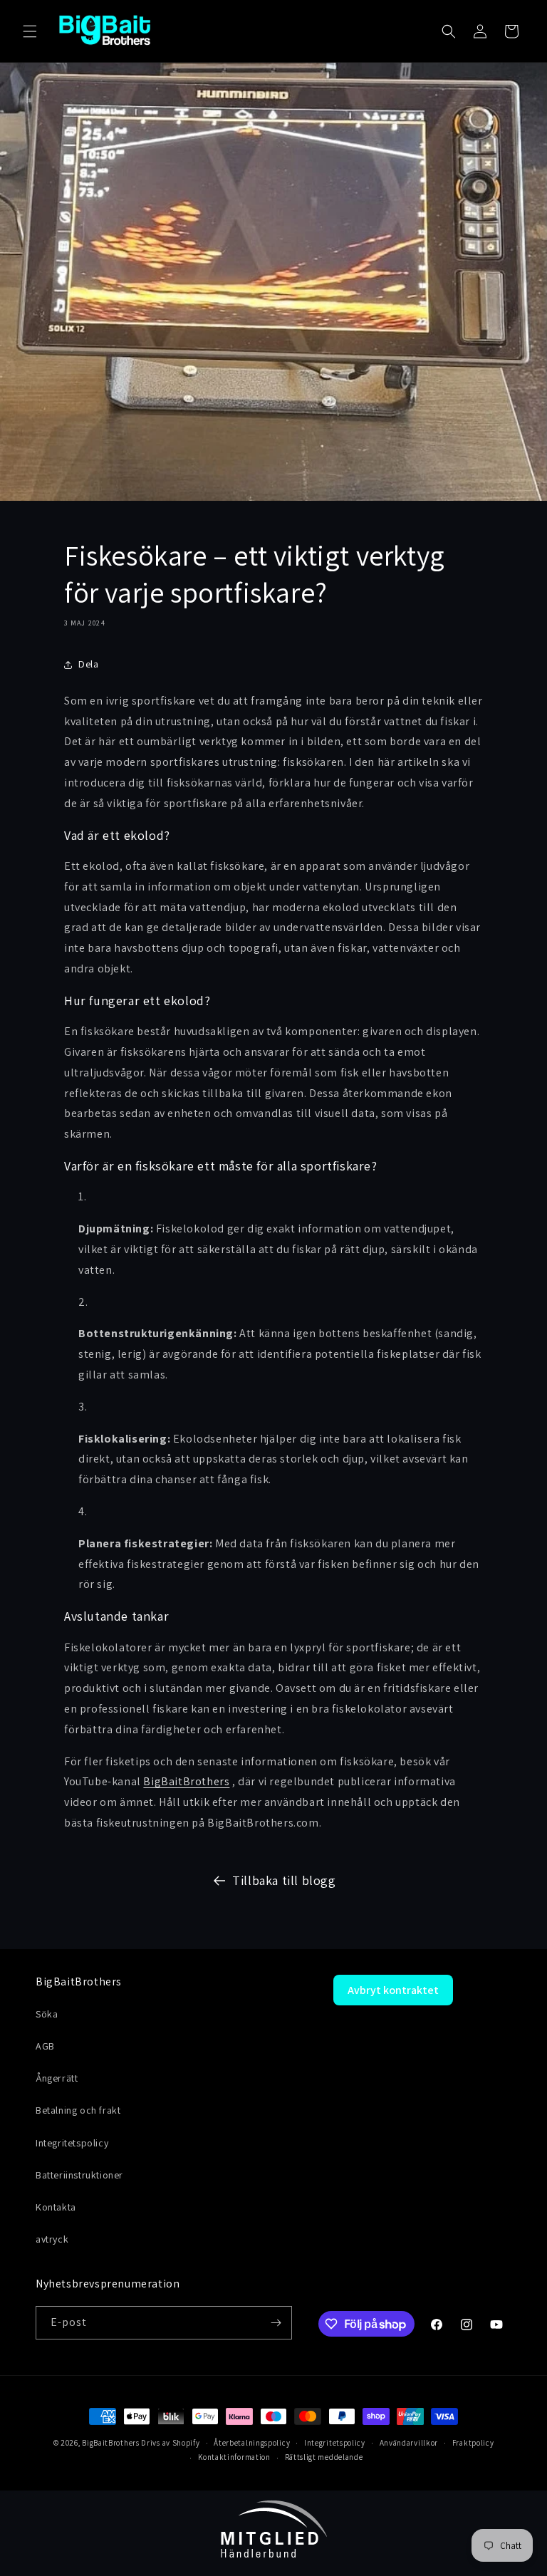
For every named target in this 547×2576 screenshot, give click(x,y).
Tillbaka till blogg (284, 1880)
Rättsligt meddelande (324, 2457)
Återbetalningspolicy (252, 2443)
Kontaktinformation (234, 2457)
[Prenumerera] (276, 2323)
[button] (30, 31)
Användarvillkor (409, 2443)
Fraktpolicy (473, 2443)
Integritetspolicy (335, 2443)
